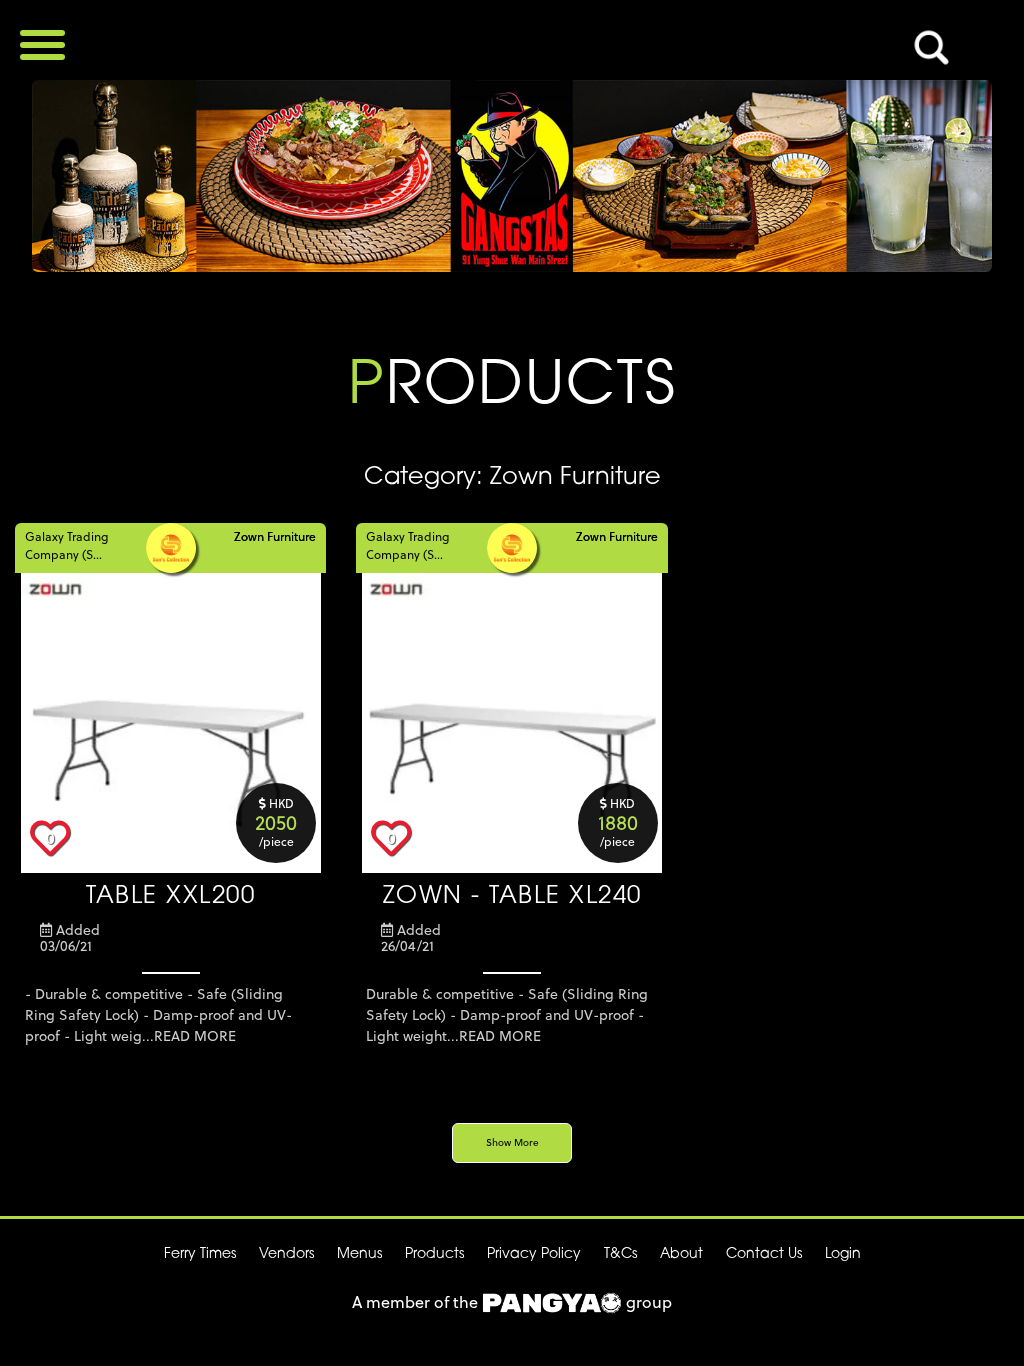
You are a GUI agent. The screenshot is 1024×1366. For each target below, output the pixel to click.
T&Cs (620, 1254)
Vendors (286, 1254)
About (681, 1254)
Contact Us (764, 1254)
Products (434, 1254)
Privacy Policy (534, 1254)
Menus (359, 1254)
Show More (512, 1142)
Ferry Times (200, 1254)
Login (843, 1254)
